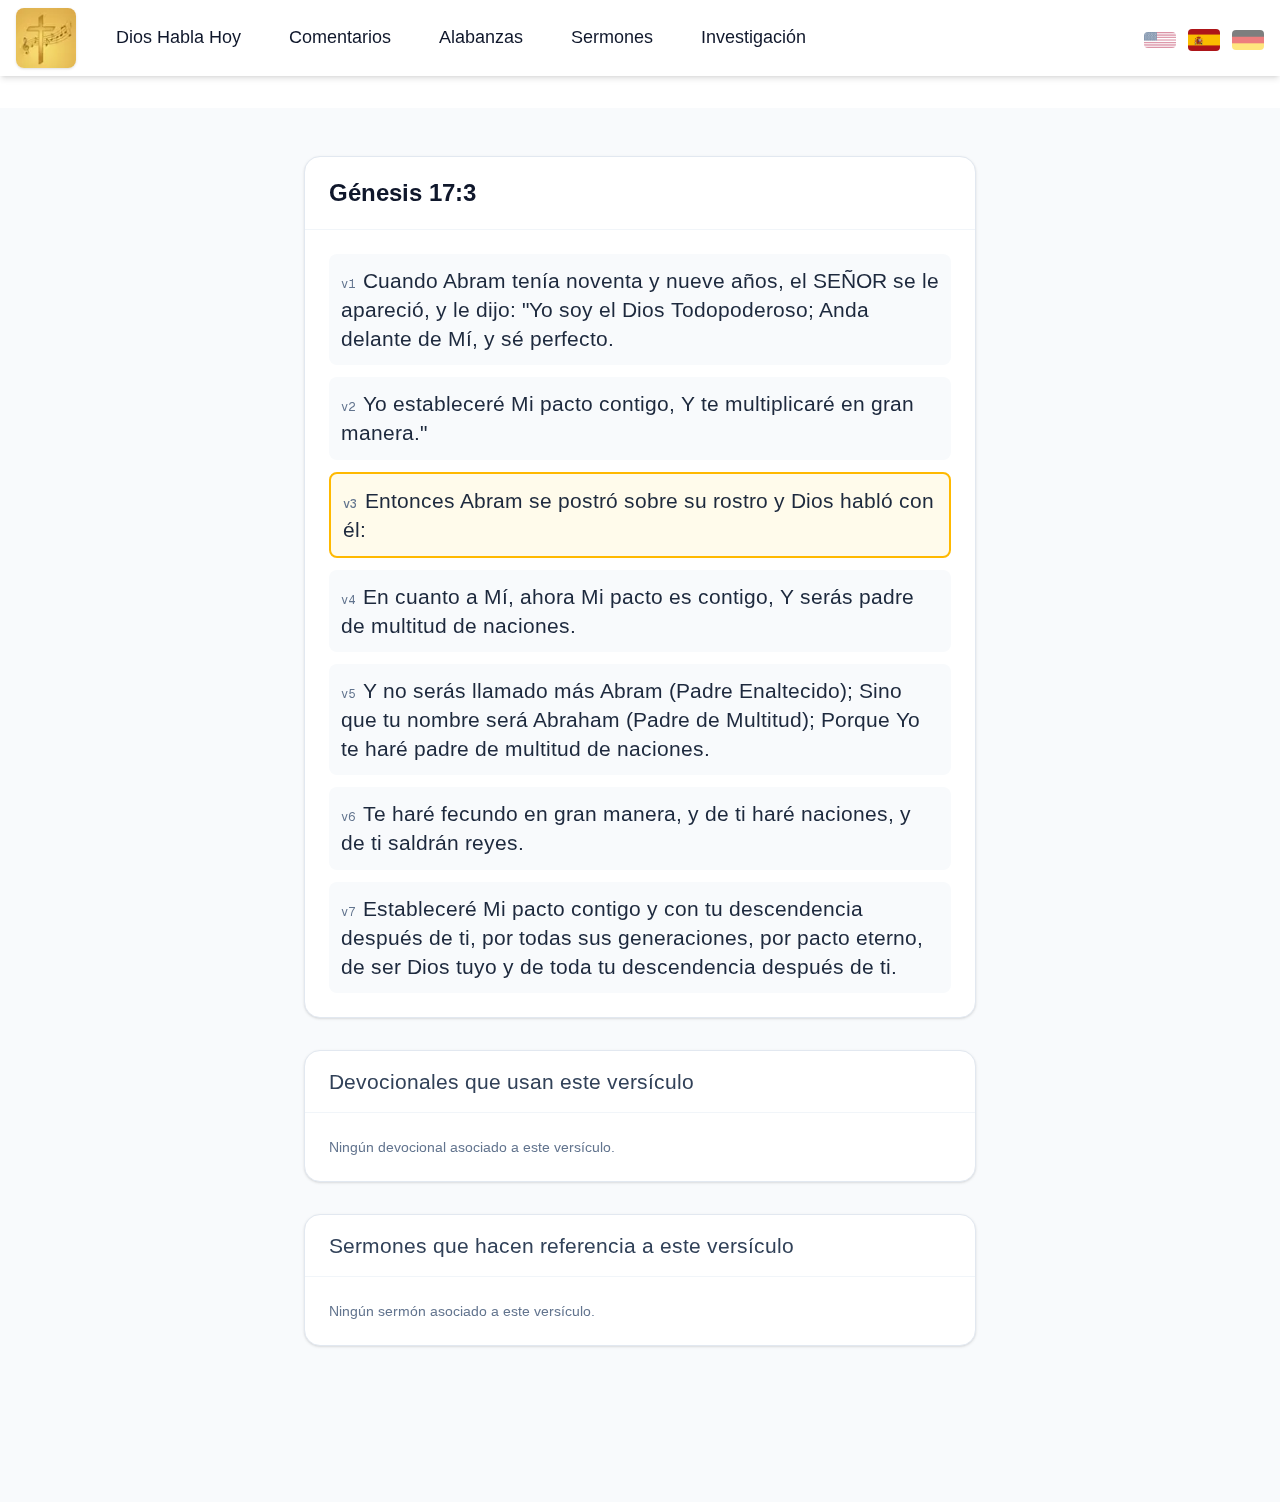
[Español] (1204, 37)
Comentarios (340, 37)
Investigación (753, 37)
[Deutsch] (1248, 37)
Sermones (612, 37)
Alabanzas (481, 37)
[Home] (46, 38)
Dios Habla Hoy (178, 37)
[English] (1160, 37)
